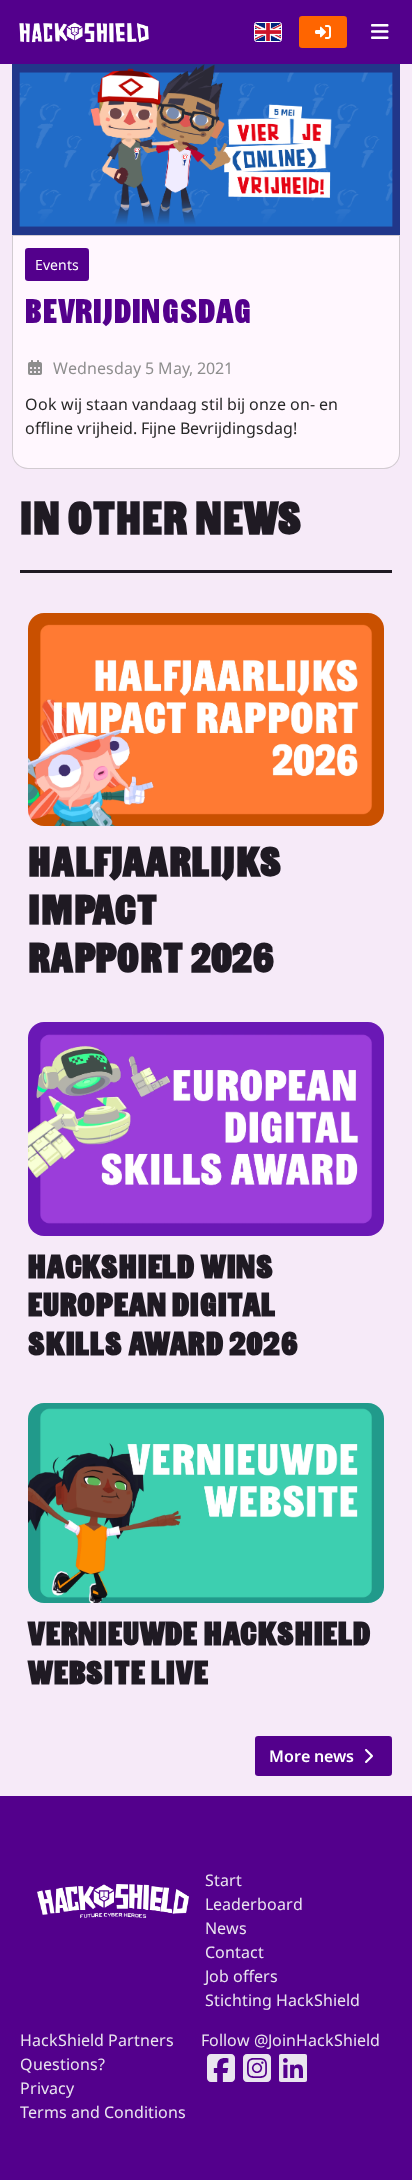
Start (223, 1880)
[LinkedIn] (287, 2068)
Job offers (241, 1976)
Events (57, 264)
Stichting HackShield (282, 2000)
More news (313, 1756)
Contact (234, 1952)
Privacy (47, 2088)
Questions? (62, 2064)
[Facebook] (215, 2068)
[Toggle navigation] (379, 32)
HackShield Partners (97, 2040)
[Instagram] (251, 2068)
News (226, 1928)
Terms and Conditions (103, 2112)
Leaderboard (254, 1904)
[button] (268, 32)
